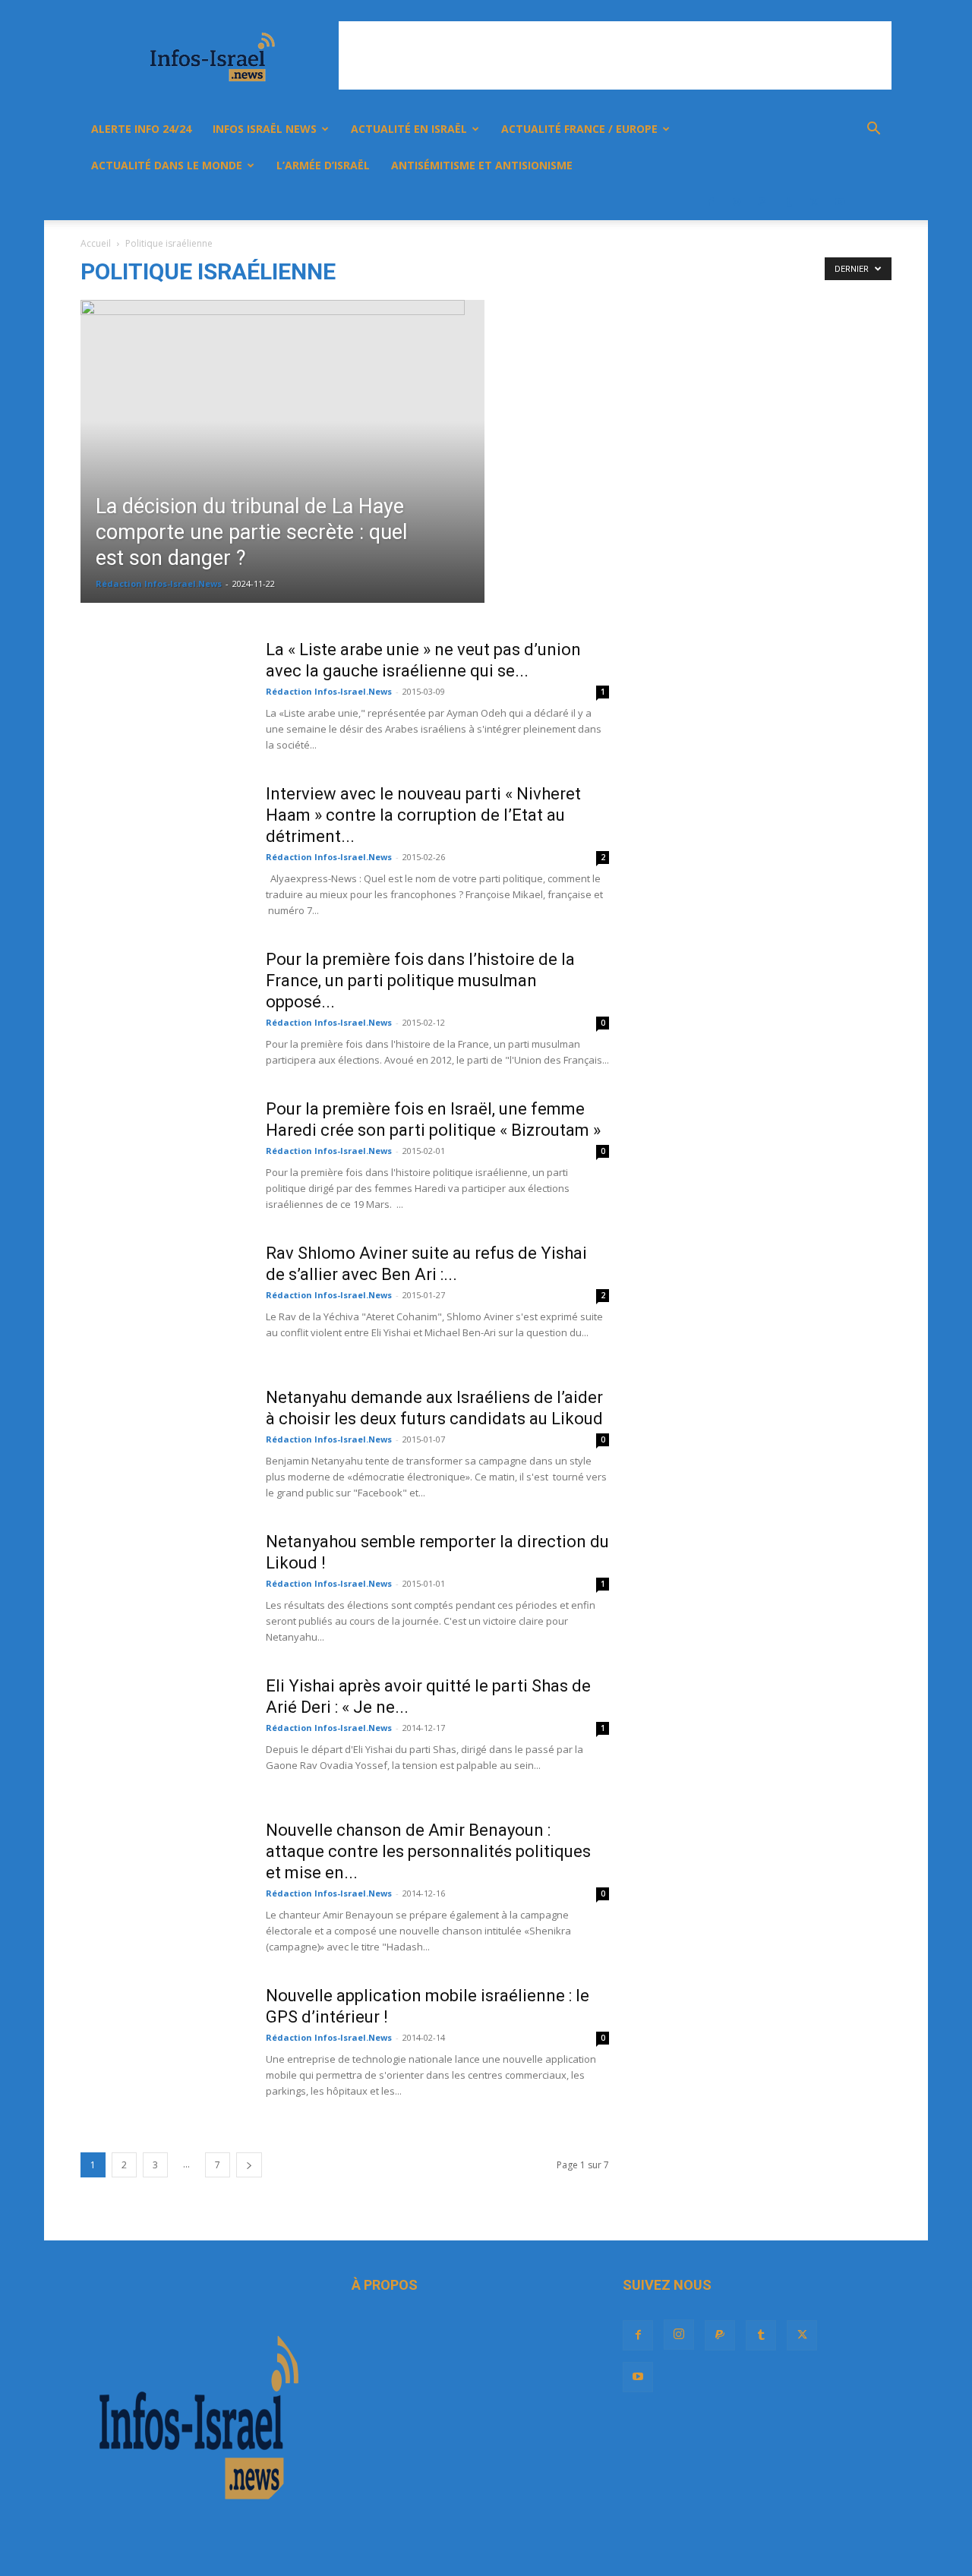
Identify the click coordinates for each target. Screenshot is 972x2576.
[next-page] (249, 2165)
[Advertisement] (615, 55)
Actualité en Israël (409, 129)
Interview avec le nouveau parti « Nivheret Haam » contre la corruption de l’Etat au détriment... (423, 815)
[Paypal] (762, 202)
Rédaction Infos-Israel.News (159, 583)
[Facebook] (711, 202)
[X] (814, 202)
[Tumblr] (788, 202)
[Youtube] (840, 202)
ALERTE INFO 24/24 (141, 129)
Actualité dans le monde (167, 165)
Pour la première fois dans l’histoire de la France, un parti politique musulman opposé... (420, 981)
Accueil (96, 243)
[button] (873, 130)
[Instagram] (737, 202)
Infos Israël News (265, 129)
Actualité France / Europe (579, 129)
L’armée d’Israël (323, 165)
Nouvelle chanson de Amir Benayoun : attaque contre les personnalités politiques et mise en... (428, 1851)
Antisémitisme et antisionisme (482, 165)
